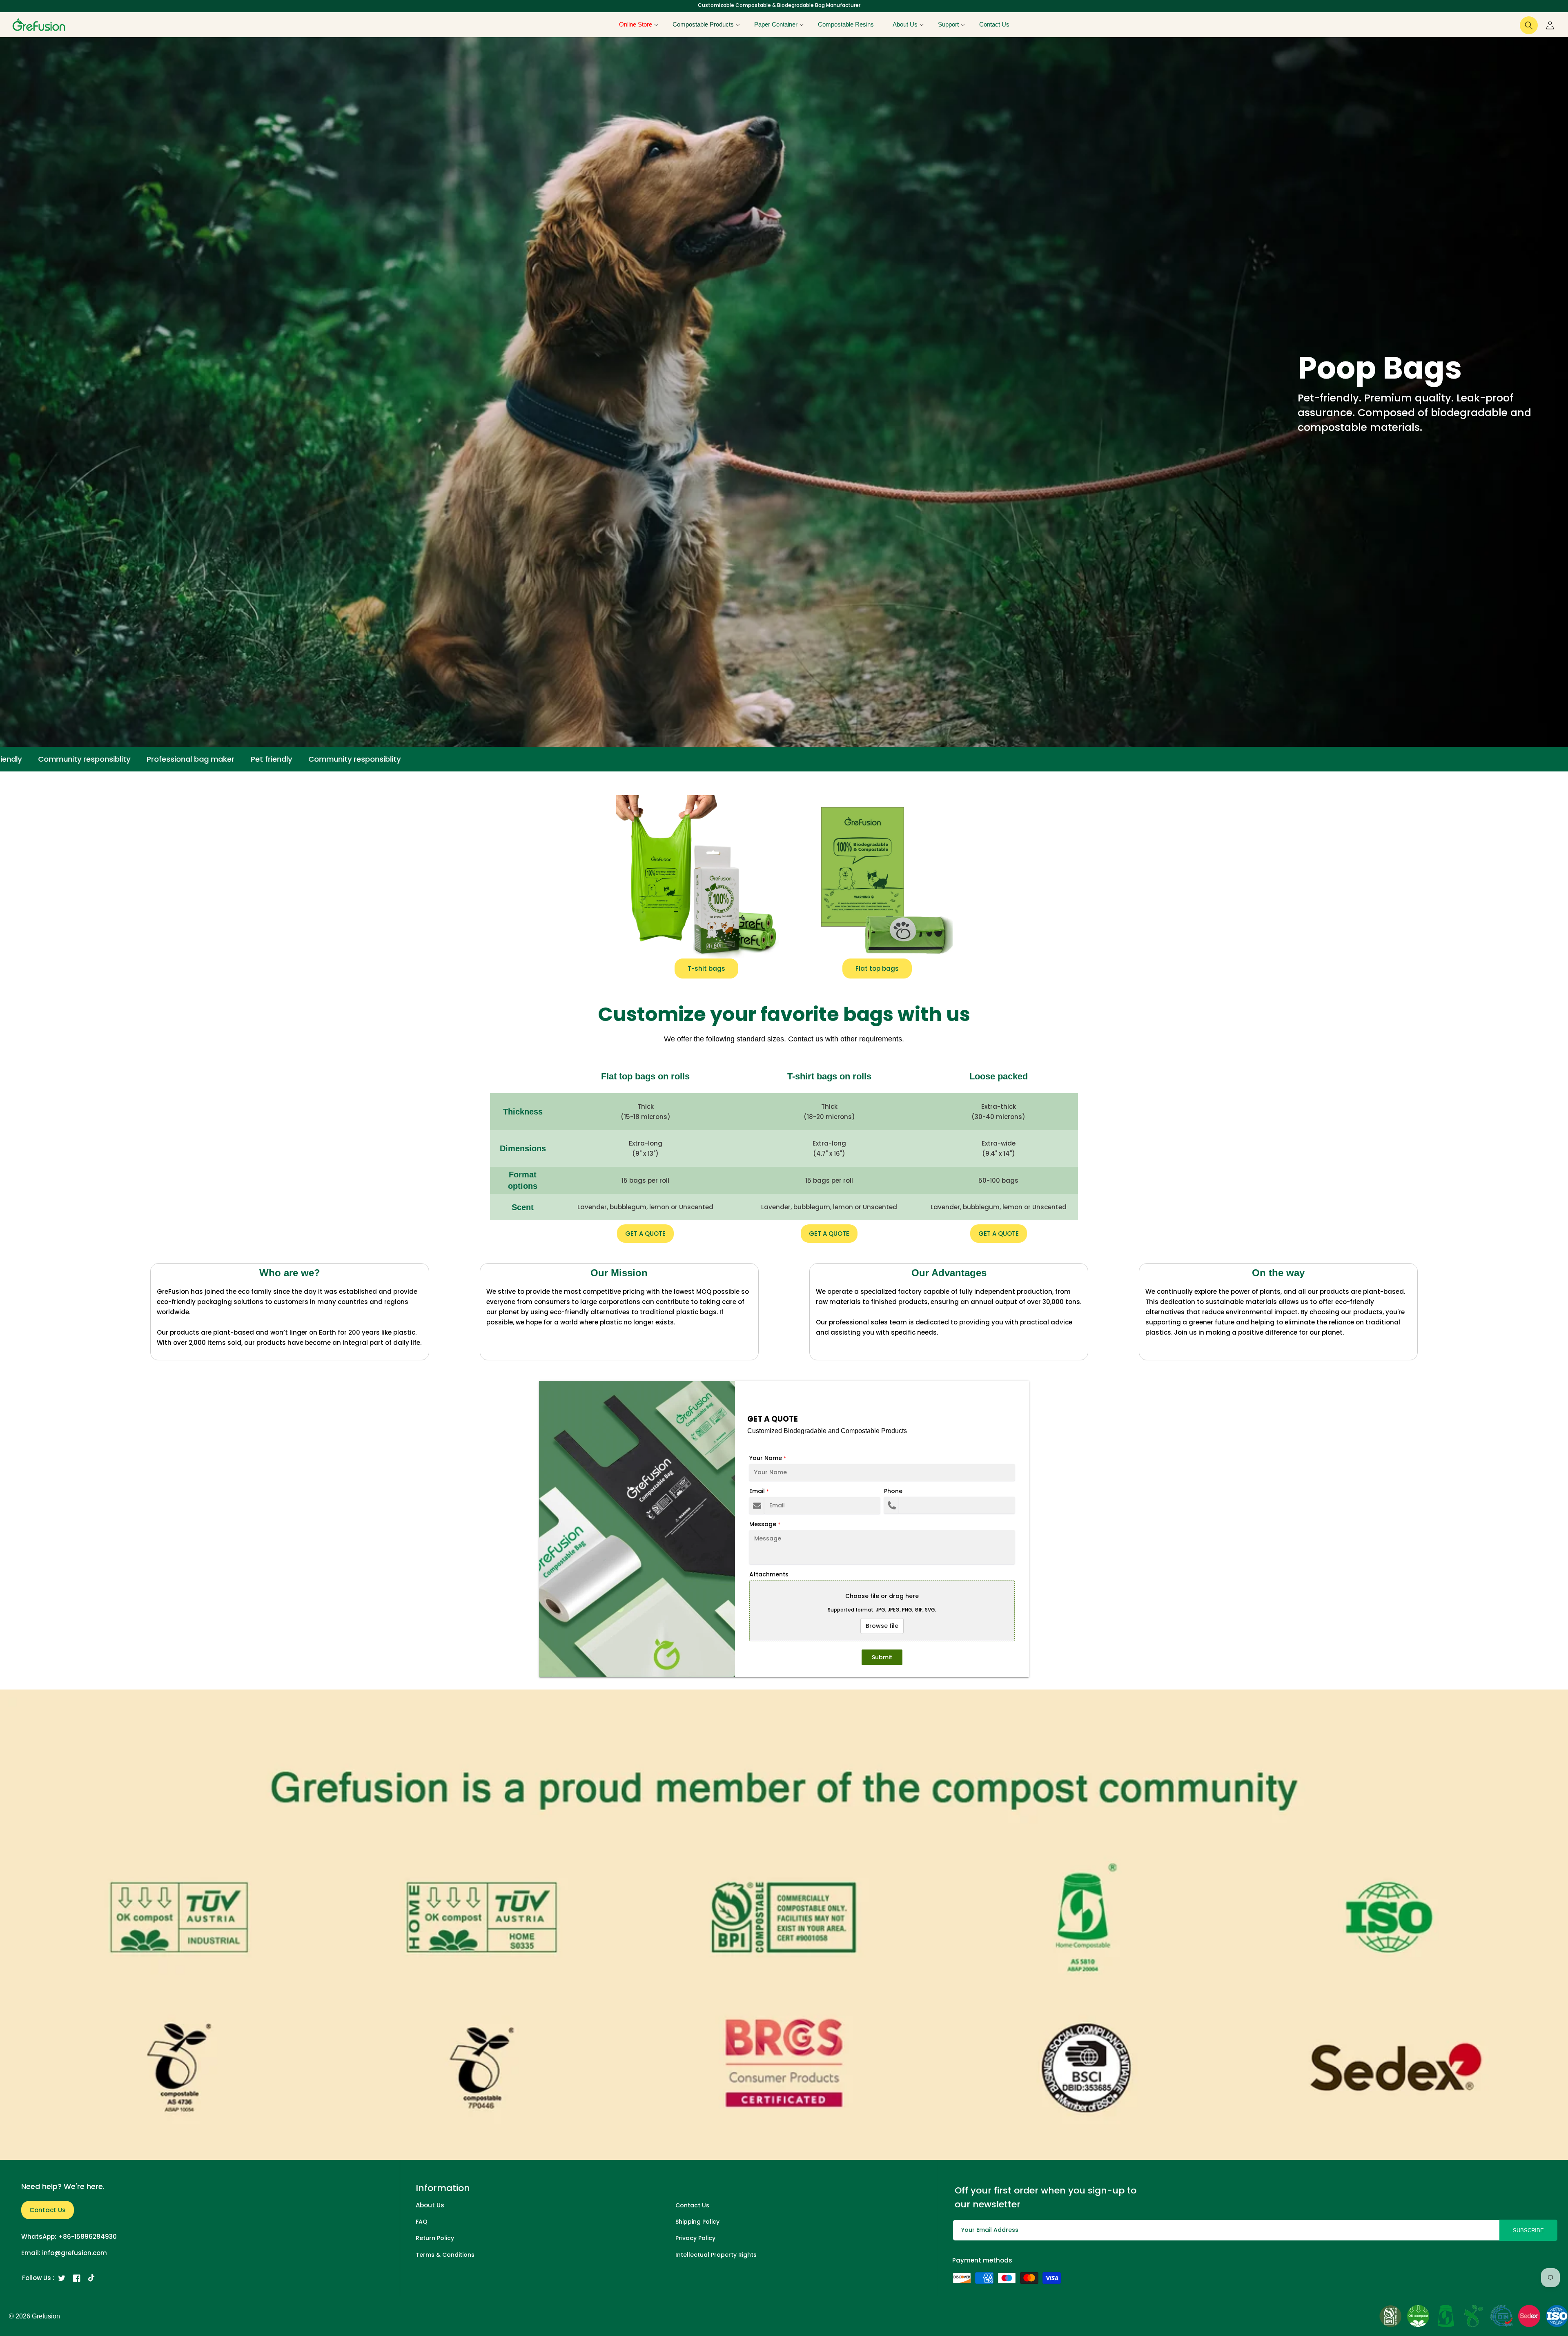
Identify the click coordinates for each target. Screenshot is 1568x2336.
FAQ (422, 2222)
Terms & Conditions (445, 2255)
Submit (882, 1657)
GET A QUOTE (645, 1234)
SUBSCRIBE (1528, 2230)
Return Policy (435, 2238)
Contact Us (48, 2210)
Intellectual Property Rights (716, 2255)
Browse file (882, 1626)
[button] (636, 25)
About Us (430, 2205)
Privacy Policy (695, 2238)
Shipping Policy (697, 2222)
